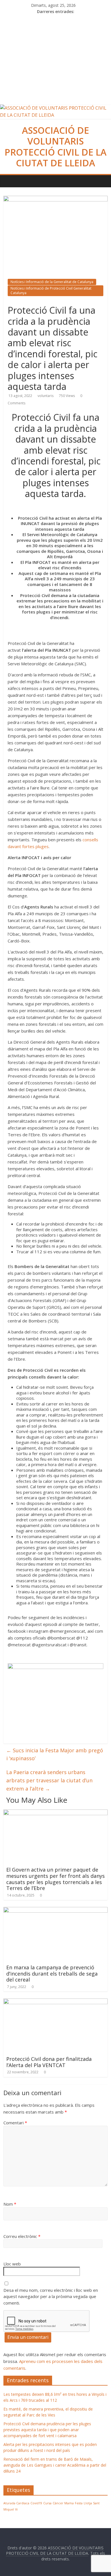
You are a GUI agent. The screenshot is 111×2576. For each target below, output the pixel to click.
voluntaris (46, 396)
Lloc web (12, 2264)
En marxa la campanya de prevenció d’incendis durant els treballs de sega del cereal (52, 1973)
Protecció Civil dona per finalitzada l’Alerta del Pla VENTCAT (49, 2062)
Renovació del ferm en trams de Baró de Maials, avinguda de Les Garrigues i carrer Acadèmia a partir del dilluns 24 (55, 2465)
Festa (79, 2503)
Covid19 (36, 2503)
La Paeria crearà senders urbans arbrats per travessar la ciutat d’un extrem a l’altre (49, 1780)
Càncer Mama (63, 2503)
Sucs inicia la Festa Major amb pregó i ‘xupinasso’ (55, 1754)
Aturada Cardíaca (16, 2503)
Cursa (47, 2503)
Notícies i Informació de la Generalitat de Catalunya (52, 282)
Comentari (15, 2123)
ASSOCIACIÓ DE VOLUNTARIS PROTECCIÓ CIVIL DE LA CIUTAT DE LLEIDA (55, 146)
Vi (16, 2509)
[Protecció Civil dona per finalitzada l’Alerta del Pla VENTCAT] (56, 2002)
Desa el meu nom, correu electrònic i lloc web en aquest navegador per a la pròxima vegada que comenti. (51, 2296)
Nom (10, 2204)
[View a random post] (104, 178)
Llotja (88, 2503)
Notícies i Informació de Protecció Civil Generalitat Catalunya (51, 291)
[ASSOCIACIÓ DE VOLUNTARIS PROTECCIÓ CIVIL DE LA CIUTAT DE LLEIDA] (55, 108)
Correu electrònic (22, 2236)
